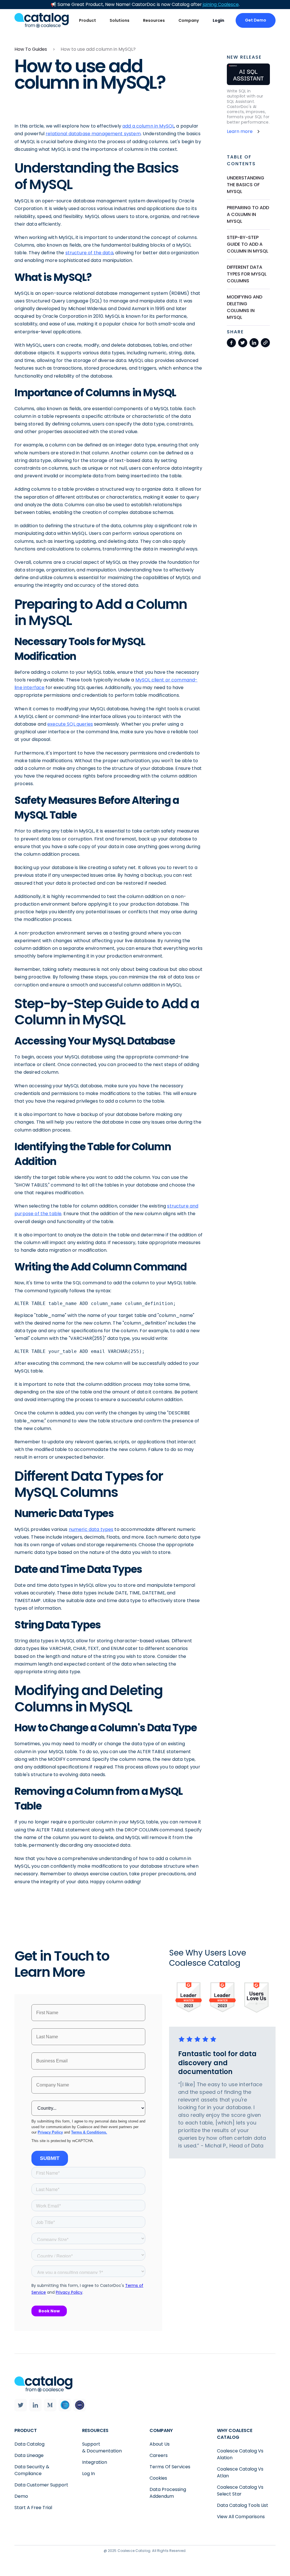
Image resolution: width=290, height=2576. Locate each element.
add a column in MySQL (148, 126)
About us (160, 2444)
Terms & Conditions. (89, 2132)
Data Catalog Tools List (243, 2505)
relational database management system (93, 134)
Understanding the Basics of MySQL (246, 185)
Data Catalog (29, 2444)
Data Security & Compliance (32, 2470)
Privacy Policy (50, 2132)
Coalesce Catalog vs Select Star (240, 2491)
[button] (88, 21)
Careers (159, 2455)
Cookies (158, 2478)
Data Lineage (29, 2455)
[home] (42, 20)
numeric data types (91, 1529)
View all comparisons (241, 2517)
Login (218, 20)
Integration (95, 2462)
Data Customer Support (41, 2485)
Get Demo (256, 20)
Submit (50, 2158)
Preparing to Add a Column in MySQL (248, 214)
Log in (89, 2474)
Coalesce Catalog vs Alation (240, 2454)
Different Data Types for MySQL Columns (247, 274)
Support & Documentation (102, 2447)
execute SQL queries (70, 724)
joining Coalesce (221, 4)
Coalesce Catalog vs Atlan (240, 2472)
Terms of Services (170, 2467)
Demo (21, 2496)
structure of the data (89, 253)
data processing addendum (168, 2493)
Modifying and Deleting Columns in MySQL (245, 307)
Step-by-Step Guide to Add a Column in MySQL (248, 244)
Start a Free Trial (33, 2508)
